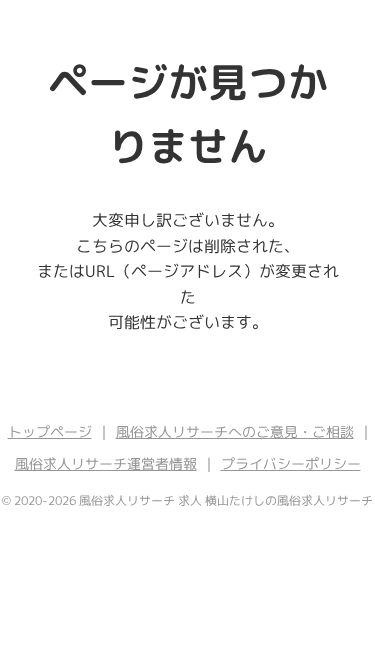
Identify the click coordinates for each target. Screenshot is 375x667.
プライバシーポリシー (291, 463)
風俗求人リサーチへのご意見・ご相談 (235, 431)
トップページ (50, 431)
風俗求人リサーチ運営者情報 (106, 463)
